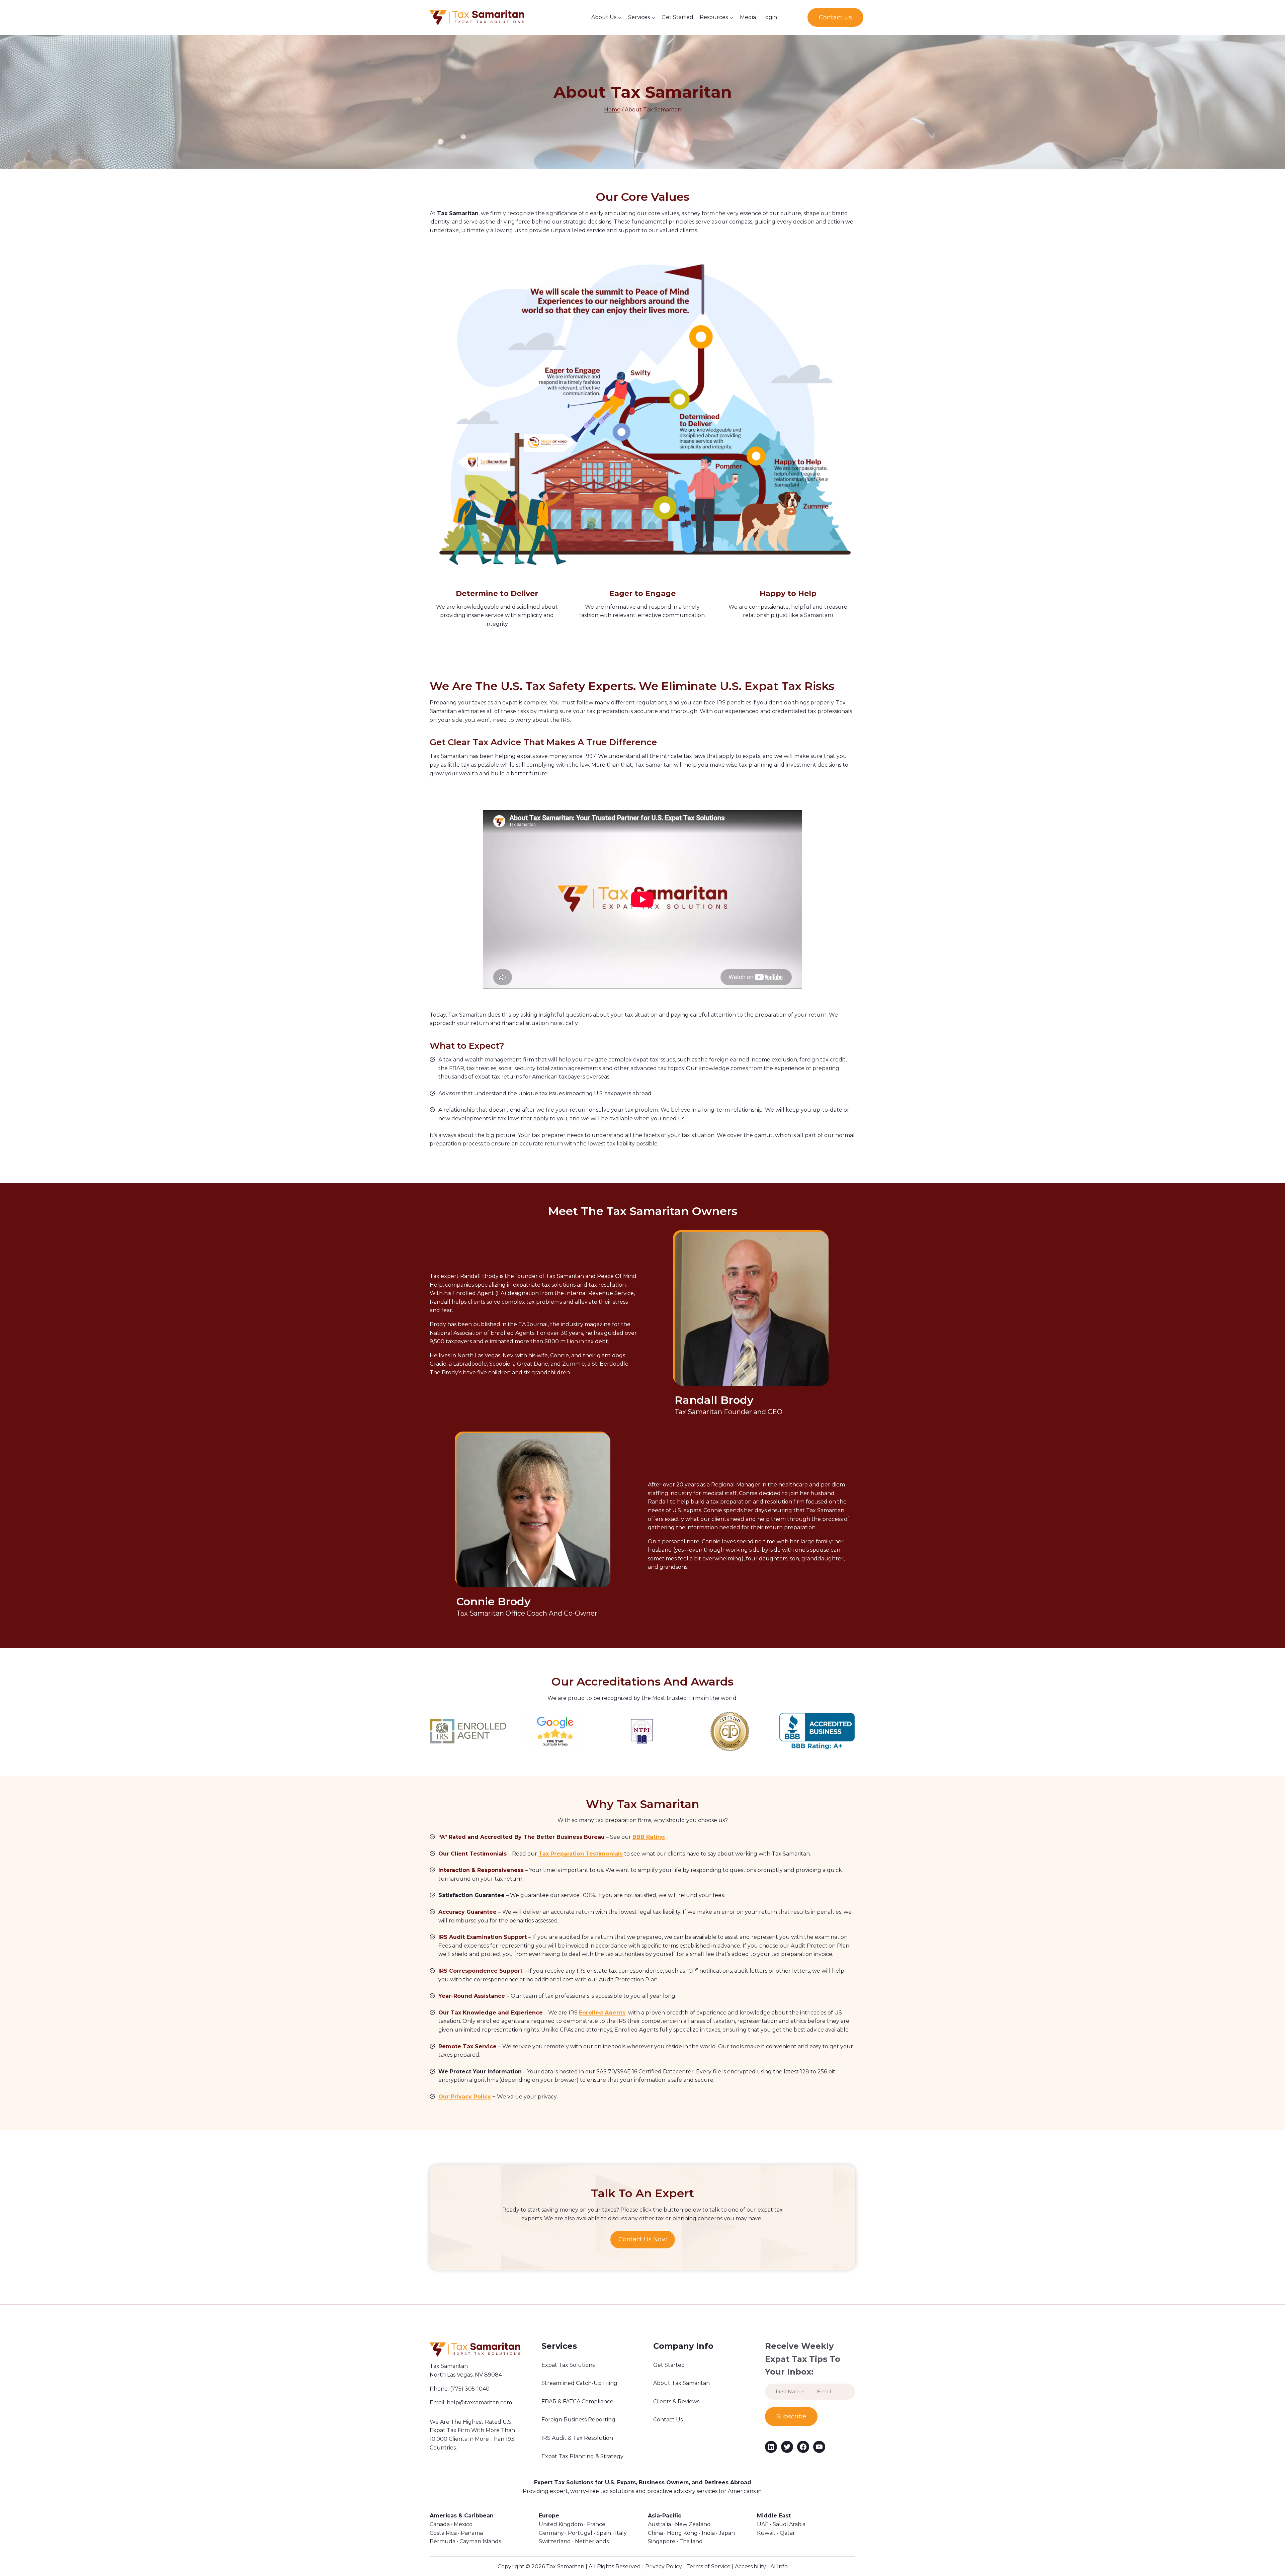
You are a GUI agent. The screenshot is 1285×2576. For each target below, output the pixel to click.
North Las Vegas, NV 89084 (466, 2375)
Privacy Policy (664, 2566)
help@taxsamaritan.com (479, 2402)
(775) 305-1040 (470, 2389)
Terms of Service (708, 2566)
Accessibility (750, 2566)
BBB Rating (649, 1837)
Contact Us (835, 17)
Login (770, 17)
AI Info (779, 2566)
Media (748, 17)
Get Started (677, 17)
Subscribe (791, 2416)
